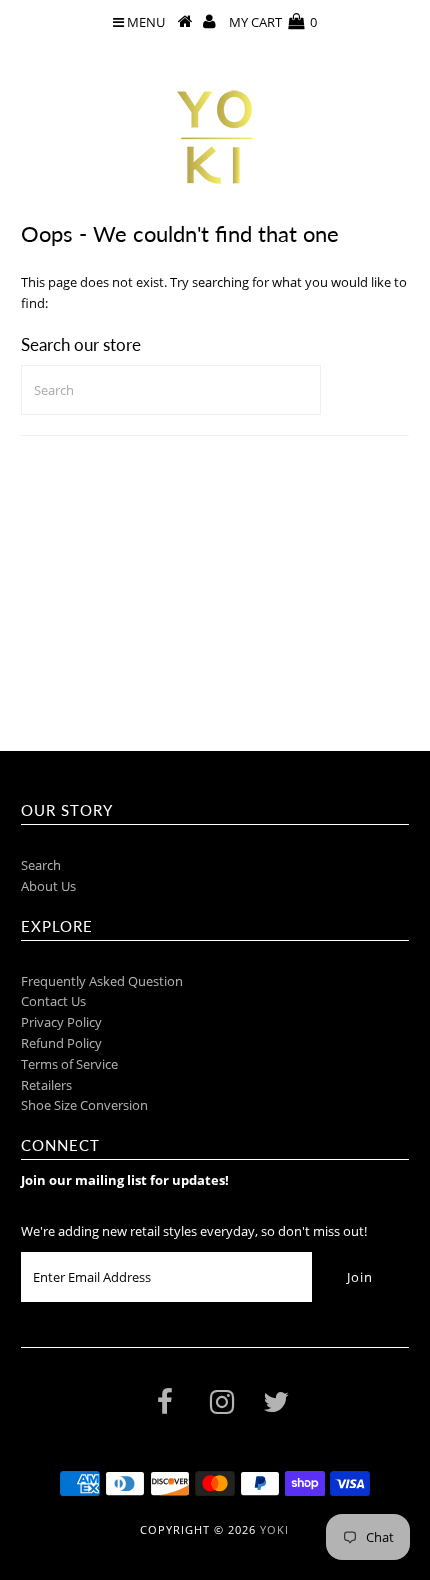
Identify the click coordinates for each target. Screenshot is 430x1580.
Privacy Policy (61, 1022)
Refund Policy (61, 1043)
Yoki (274, 1529)
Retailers (46, 1085)
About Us (48, 886)
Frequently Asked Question (102, 981)
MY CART (273, 22)
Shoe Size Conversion (84, 1105)
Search (41, 865)
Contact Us (53, 1001)
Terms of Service (69, 1064)
